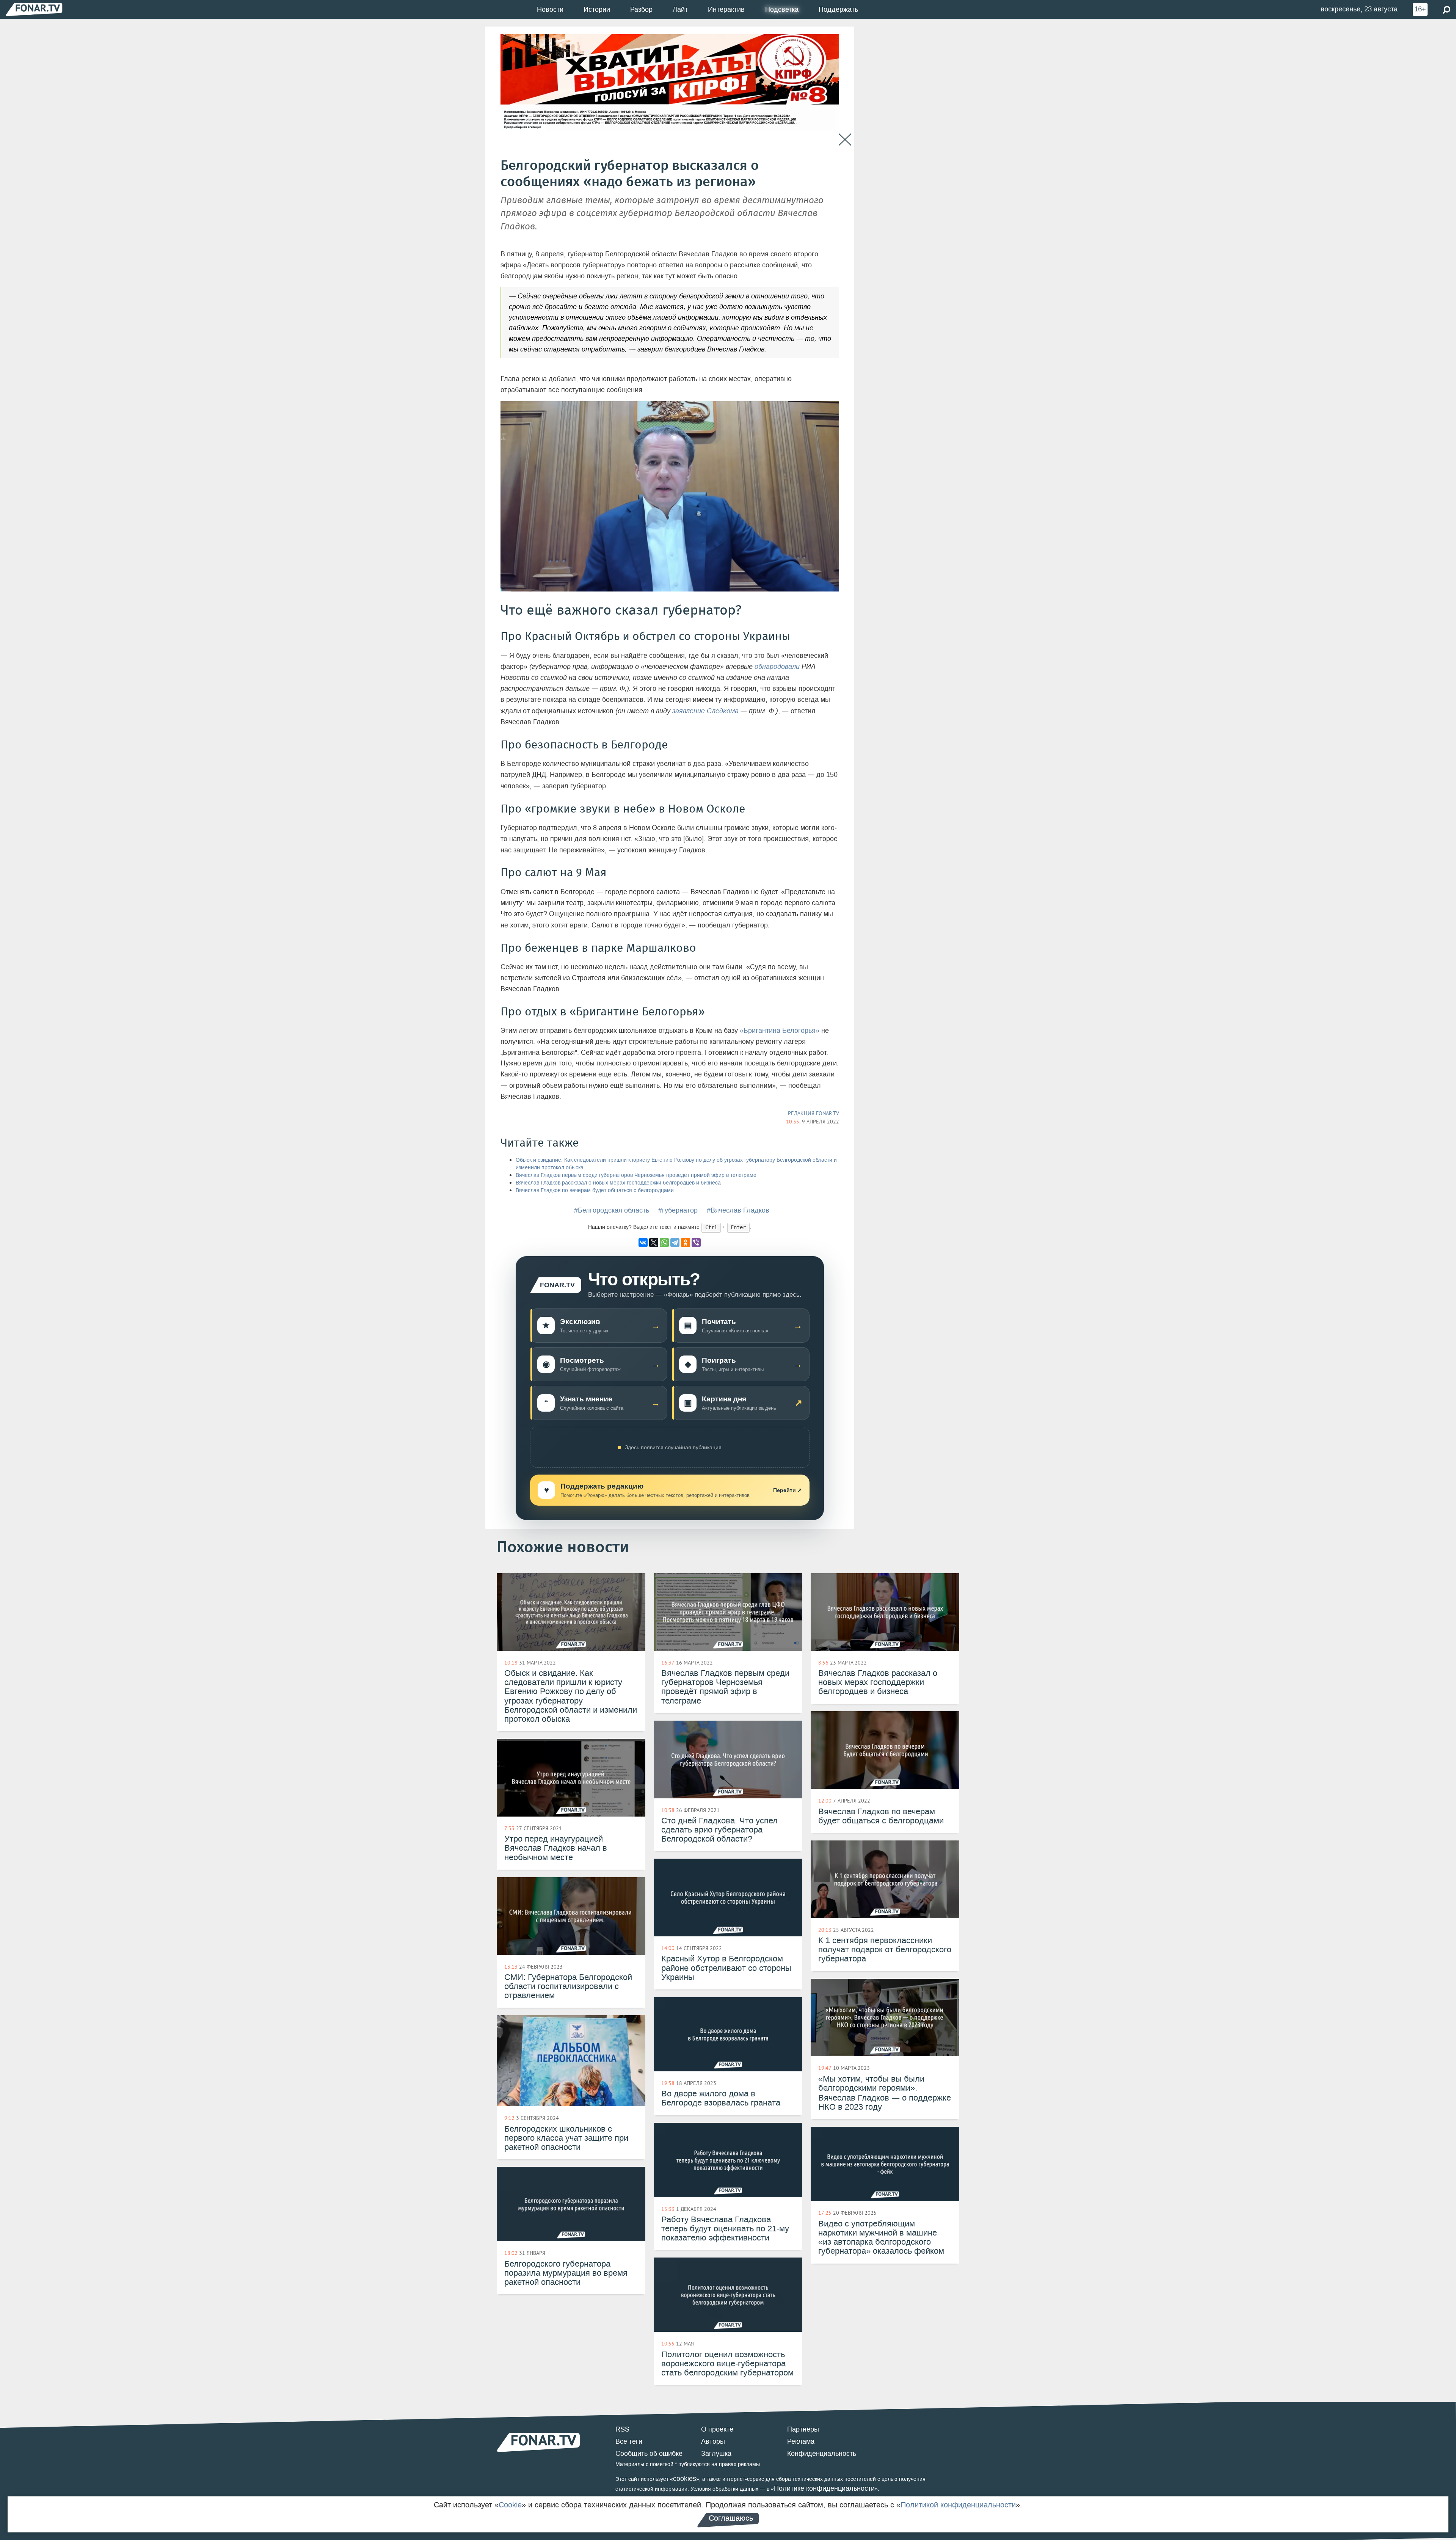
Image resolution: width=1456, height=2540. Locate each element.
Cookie (510, 2505)
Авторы (713, 2441)
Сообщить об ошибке (649, 2454)
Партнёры (803, 2429)
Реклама (801, 2441)
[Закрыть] (845, 140)
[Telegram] (675, 1243)
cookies (685, 2479)
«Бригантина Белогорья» (780, 1031)
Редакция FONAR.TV (814, 1113)
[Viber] (696, 1243)
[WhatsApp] (664, 1243)
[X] (654, 1243)
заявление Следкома (705, 711)
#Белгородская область (612, 1210)
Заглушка (716, 2454)
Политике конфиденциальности (824, 2488)
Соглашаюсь (731, 2518)
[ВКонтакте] (643, 1243)
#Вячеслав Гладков (738, 1210)
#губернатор (678, 1210)
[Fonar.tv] (34, 9)
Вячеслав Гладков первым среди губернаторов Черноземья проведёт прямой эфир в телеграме (636, 1175)
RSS (622, 2429)
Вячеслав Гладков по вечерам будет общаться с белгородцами (595, 1190)
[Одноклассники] (686, 1243)
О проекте (717, 2429)
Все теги (629, 2441)
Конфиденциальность (822, 2454)
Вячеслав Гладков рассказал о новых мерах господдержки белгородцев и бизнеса (618, 1183)
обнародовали (777, 667)
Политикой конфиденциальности (958, 2505)
